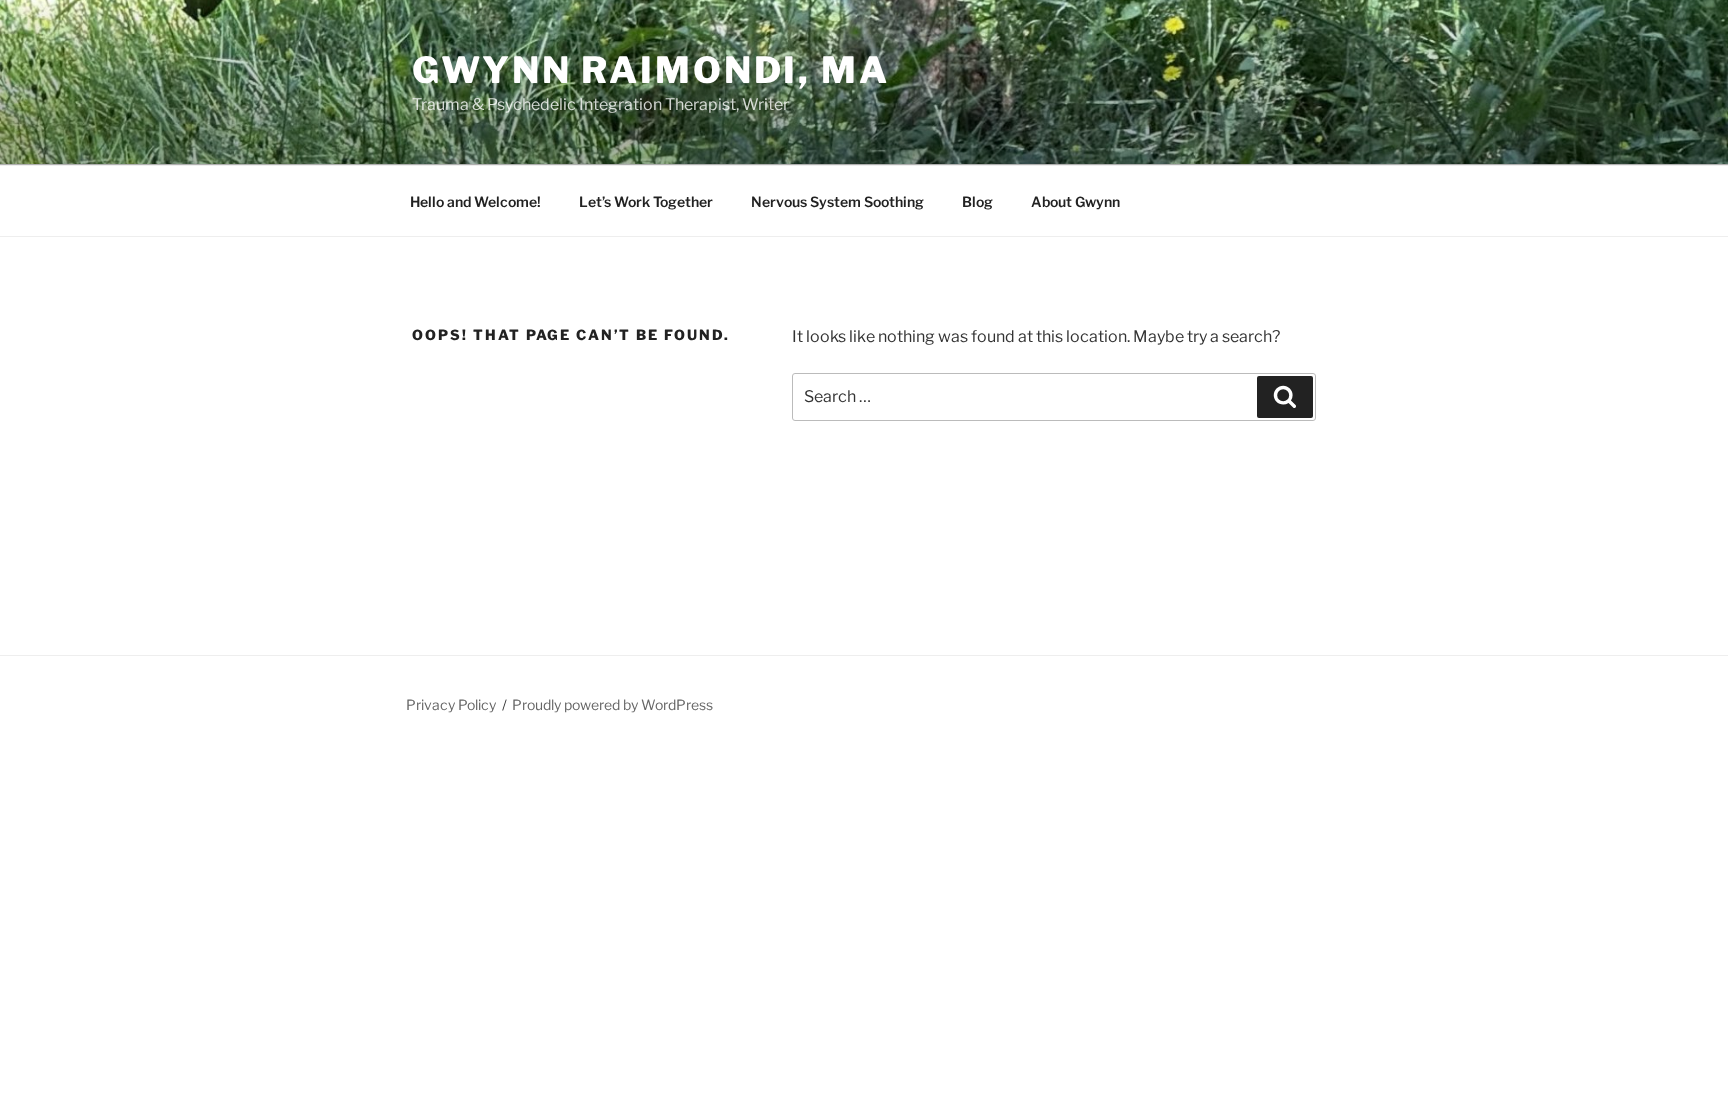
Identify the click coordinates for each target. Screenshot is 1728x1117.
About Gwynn (1075, 201)
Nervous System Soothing (837, 201)
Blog (977, 201)
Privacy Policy (451, 704)
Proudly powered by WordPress (612, 704)
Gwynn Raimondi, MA (651, 70)
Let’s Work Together (646, 201)
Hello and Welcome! (475, 201)
